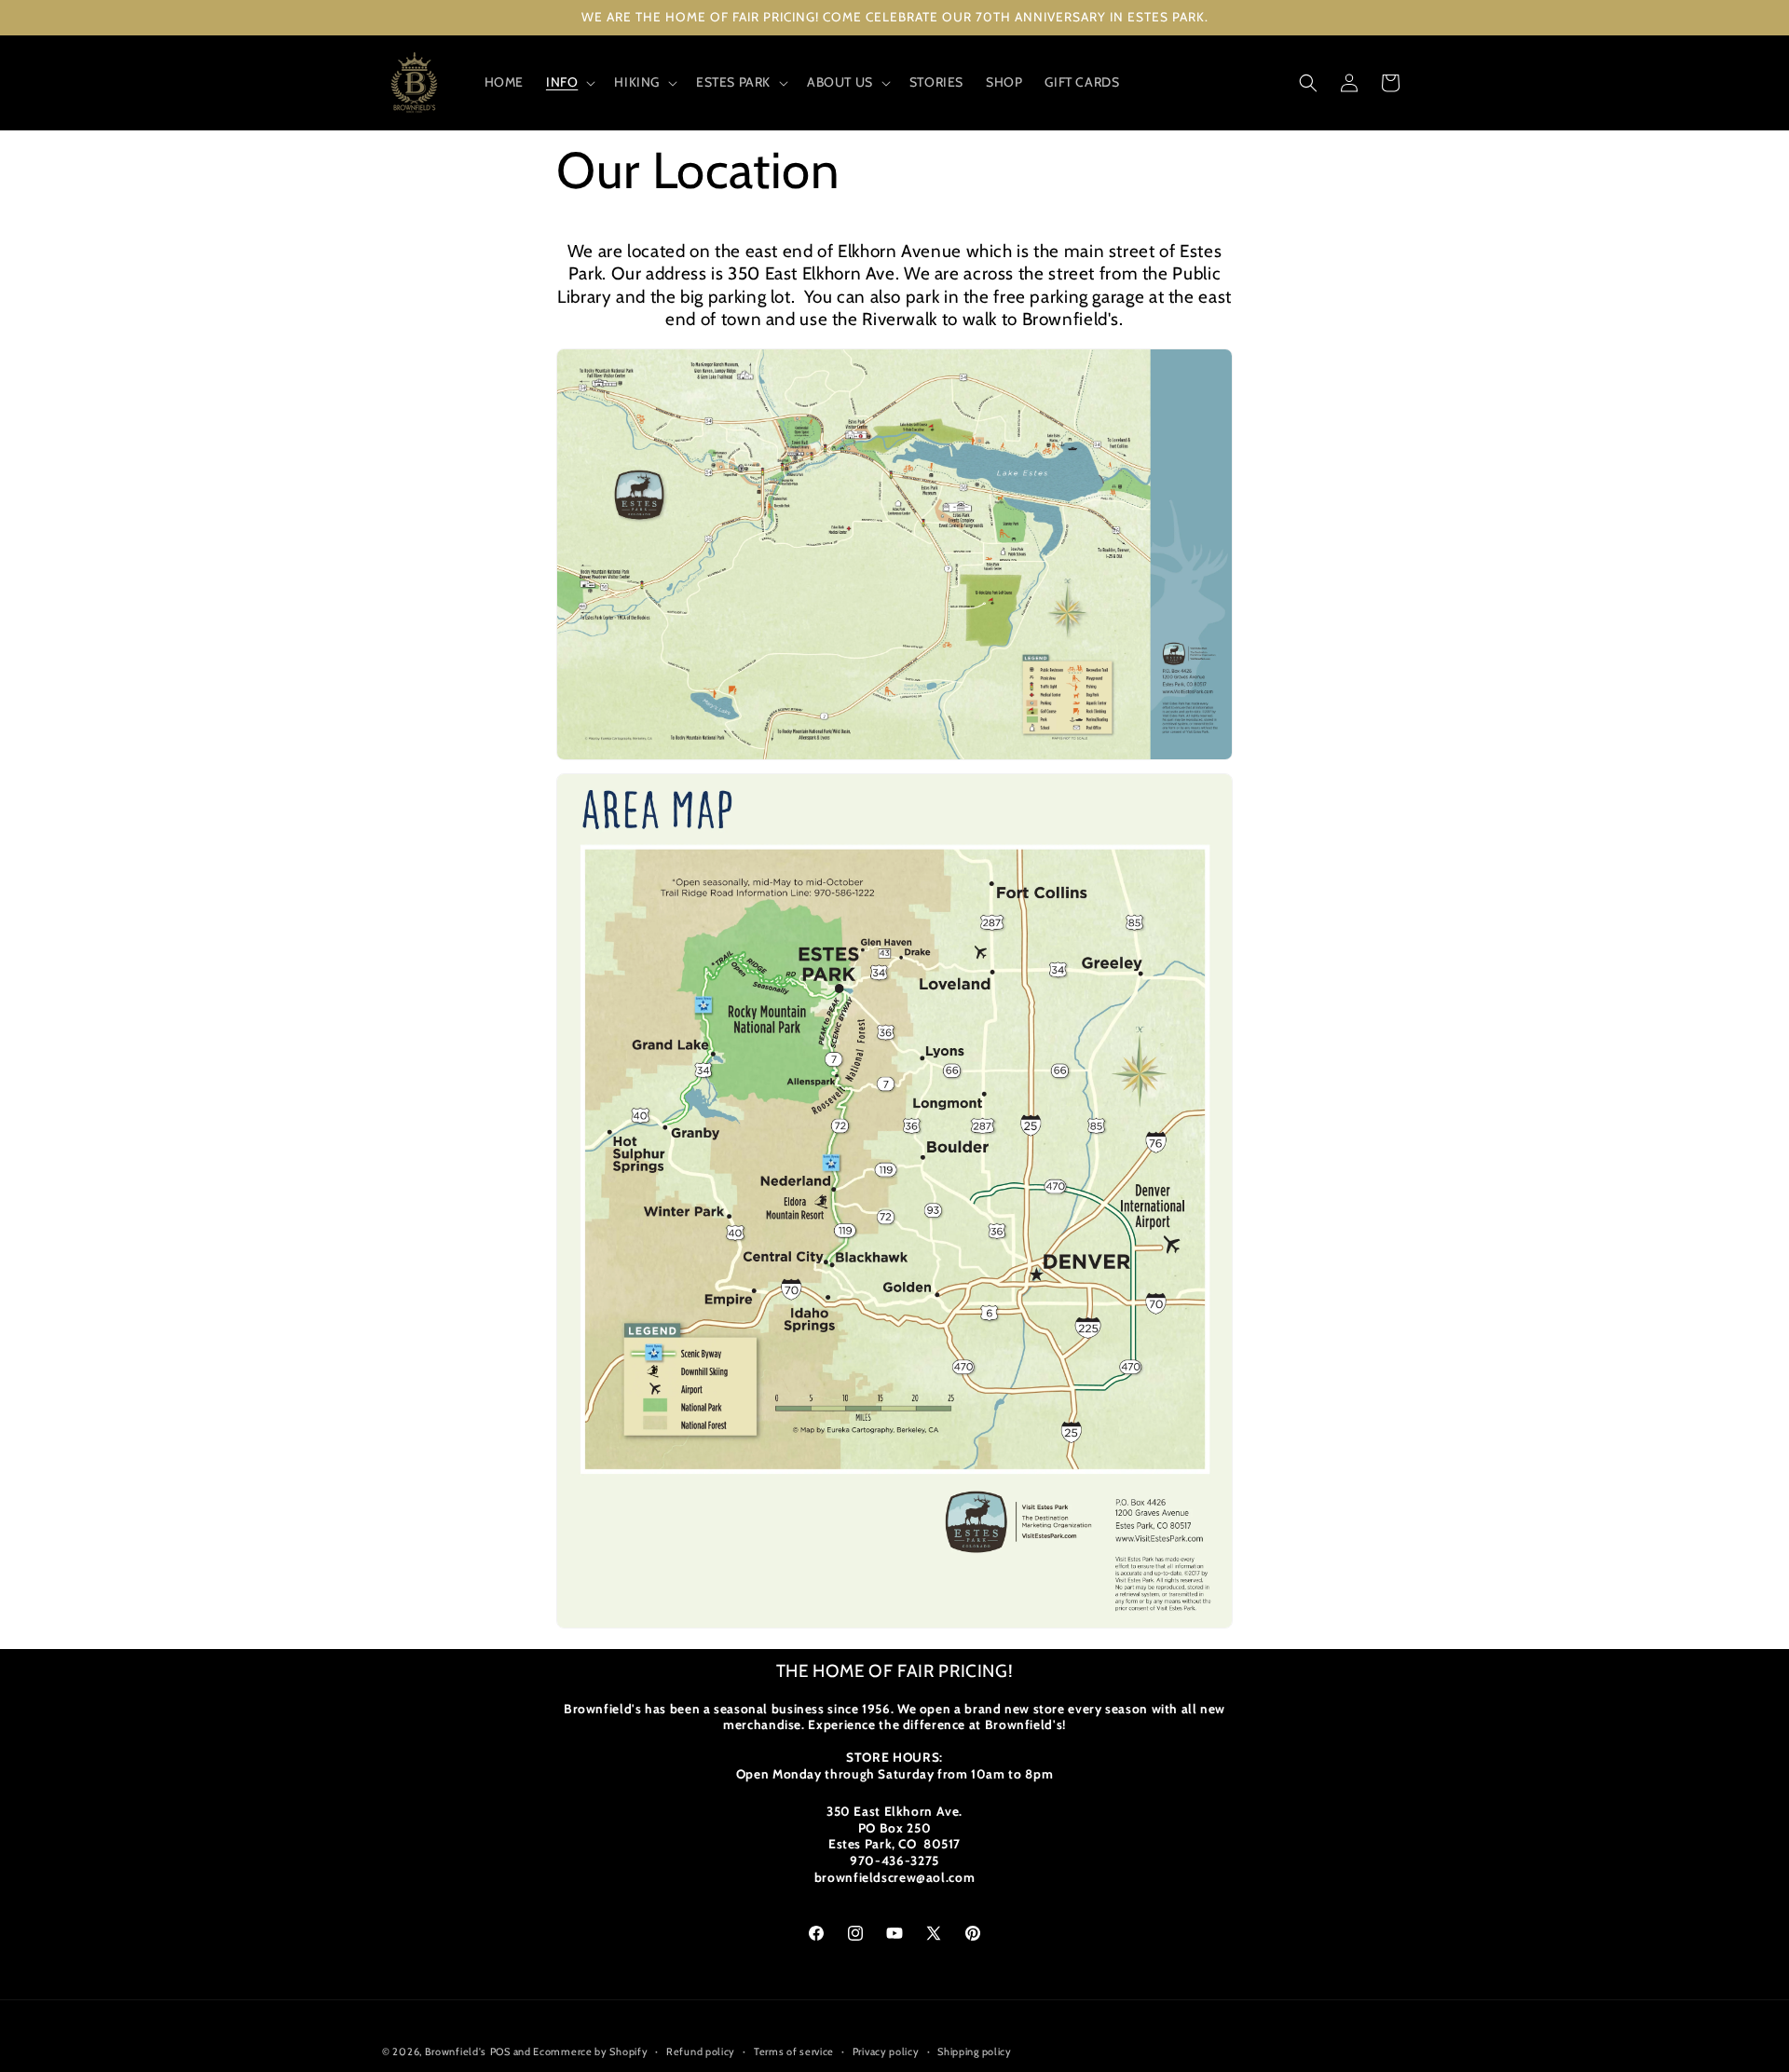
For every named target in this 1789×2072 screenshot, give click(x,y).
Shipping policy (975, 2052)
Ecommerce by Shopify (590, 2052)
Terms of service (794, 2052)
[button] (569, 82)
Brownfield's (456, 2052)
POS (500, 2052)
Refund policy (701, 2052)
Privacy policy (886, 2052)
